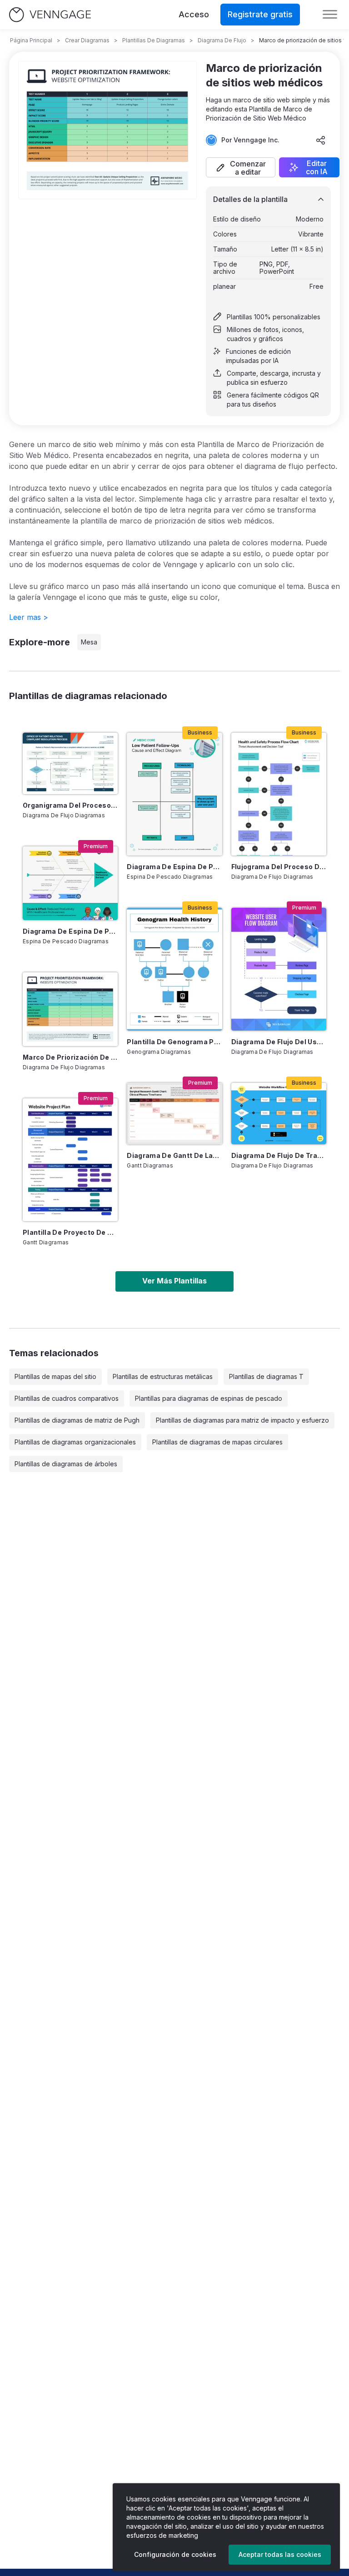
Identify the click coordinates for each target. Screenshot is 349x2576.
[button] (241, 167)
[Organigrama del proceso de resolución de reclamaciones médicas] (70, 764)
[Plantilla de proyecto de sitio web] (70, 1160)
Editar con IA (317, 167)
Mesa (89, 642)
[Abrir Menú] (330, 15)
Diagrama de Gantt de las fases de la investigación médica (174, 1155)
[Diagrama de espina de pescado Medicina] (174, 794)
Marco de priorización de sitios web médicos (70, 1057)
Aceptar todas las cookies (280, 2554)
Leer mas (29, 617)
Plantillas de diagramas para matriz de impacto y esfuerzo (242, 1420)
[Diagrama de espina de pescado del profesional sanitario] (70, 883)
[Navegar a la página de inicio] (50, 15)
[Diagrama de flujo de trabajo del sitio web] (279, 1114)
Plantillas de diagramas (154, 40)
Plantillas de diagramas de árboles (66, 1464)
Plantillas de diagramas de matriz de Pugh (77, 1420)
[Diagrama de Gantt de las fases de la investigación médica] (174, 1114)
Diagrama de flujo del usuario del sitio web (279, 1042)
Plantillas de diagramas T (266, 1376)
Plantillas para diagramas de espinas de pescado (209, 1398)
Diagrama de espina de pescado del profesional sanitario (70, 931)
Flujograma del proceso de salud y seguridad (279, 867)
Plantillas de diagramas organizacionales (75, 1442)
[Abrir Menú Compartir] (321, 140)
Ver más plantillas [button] (174, 1281)
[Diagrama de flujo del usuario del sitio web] (279, 969)
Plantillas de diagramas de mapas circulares (217, 1442)
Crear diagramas (87, 40)
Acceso (194, 14)
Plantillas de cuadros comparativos (67, 1398)
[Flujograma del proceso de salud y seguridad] (279, 794)
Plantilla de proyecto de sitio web (70, 1232)
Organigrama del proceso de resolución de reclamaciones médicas (70, 805)
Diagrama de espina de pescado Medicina (174, 867)
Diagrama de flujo (222, 40)
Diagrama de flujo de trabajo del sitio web (279, 1155)
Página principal (31, 40)
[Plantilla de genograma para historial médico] (174, 969)
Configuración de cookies (175, 2554)
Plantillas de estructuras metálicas (163, 1376)
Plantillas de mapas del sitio (55, 1376)
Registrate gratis (260, 14)
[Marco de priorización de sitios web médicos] (70, 1009)
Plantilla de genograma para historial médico (174, 1042)
